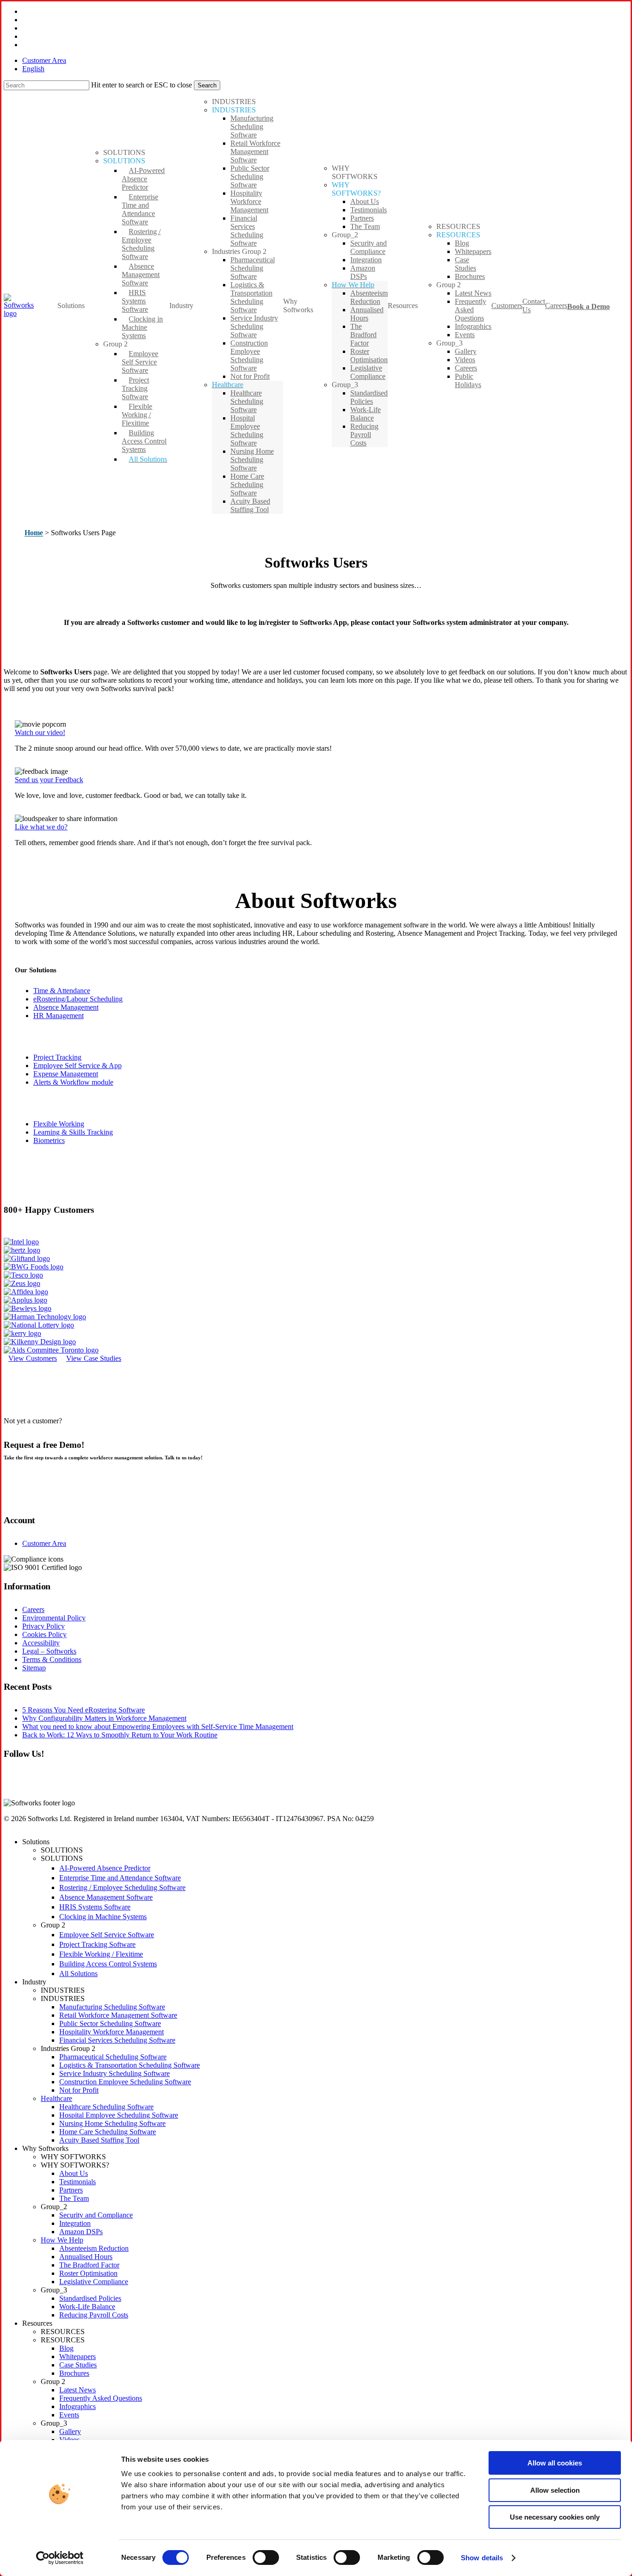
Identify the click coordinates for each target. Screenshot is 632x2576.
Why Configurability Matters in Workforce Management (104, 1718)
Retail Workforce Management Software (118, 2015)
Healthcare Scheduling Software (106, 2107)
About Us (74, 2173)
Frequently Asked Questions (101, 2398)
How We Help (62, 2240)
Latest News (77, 2390)
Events (69, 2415)
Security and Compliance (96, 2215)
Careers (33, 1609)
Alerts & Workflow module (73, 1082)
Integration (75, 2223)
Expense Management (66, 1074)
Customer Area (44, 1543)
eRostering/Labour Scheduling (78, 999)
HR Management (59, 1016)
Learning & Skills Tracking (73, 1132)
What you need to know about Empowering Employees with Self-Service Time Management (158, 1727)
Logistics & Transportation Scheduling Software (130, 2065)
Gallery (70, 2431)
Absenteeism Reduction (94, 2248)
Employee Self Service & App (77, 1066)
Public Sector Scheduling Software (110, 2023)
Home (34, 533)
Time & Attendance (62, 991)
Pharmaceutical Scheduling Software (113, 2057)
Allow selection (555, 2490)
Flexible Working (59, 1124)
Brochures (74, 2373)
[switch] (266, 2557)
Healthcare (56, 2098)
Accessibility (41, 1643)
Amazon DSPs (81, 2232)
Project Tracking (57, 1057)
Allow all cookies (555, 2463)
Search (207, 85)
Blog (66, 2348)
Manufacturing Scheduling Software (112, 2007)
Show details (482, 2558)
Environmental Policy (54, 1618)
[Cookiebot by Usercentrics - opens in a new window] (60, 2558)
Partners (71, 2190)
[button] (40, 732)
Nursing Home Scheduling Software (112, 2123)
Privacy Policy (43, 1626)
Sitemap (34, 1668)
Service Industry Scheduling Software (115, 2073)
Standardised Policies (90, 2298)
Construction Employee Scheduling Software (125, 2082)
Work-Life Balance (87, 2307)
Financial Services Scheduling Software (117, 2040)
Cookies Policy (44, 1634)
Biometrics (49, 1140)
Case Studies (78, 2365)
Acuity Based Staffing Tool (99, 2140)
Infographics (77, 2406)
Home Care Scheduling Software (108, 2132)
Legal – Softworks (49, 1651)
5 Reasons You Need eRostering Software (84, 1710)
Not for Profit (79, 2090)
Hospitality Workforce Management (112, 2032)
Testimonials (77, 2182)
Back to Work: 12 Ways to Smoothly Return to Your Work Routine (120, 1735)
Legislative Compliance (94, 2282)
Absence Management (66, 1007)
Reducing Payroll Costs (94, 2315)
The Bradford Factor (89, 2265)
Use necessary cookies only (555, 2517)
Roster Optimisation (88, 2273)
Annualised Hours (86, 2257)
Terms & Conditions (52, 1659)
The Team (74, 2198)
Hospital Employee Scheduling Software (119, 2115)
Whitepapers (77, 2357)
